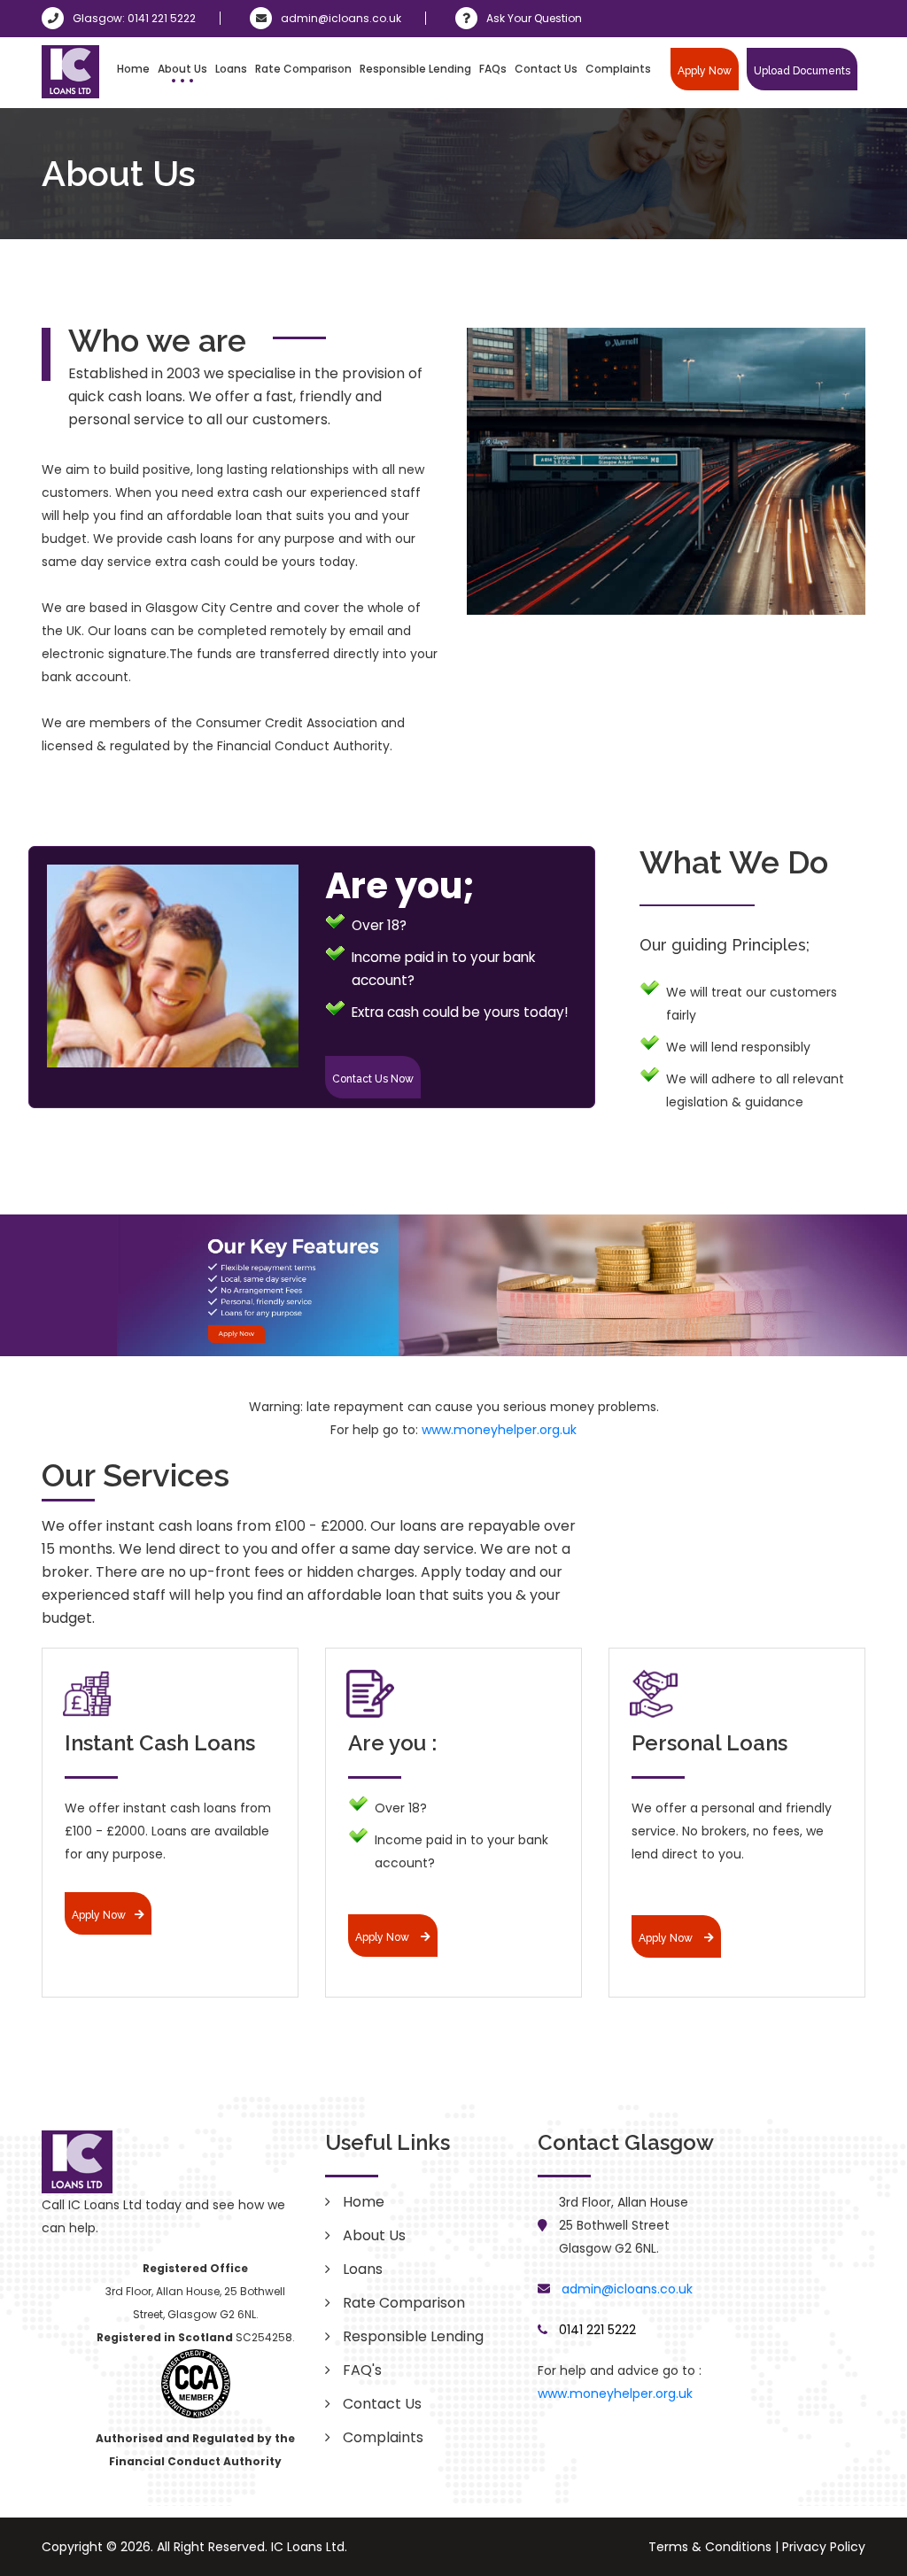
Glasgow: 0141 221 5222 (134, 18)
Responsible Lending (415, 69)
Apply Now (705, 71)
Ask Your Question (534, 18)
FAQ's (362, 2370)
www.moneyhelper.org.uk (499, 1430)
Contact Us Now (373, 1079)
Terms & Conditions (710, 2547)
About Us (182, 69)
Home (133, 69)
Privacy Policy (824, 2547)
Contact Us (546, 69)
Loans (231, 69)
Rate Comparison (303, 69)
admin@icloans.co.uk (341, 18)
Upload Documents (802, 71)
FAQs (493, 69)
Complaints (618, 69)
